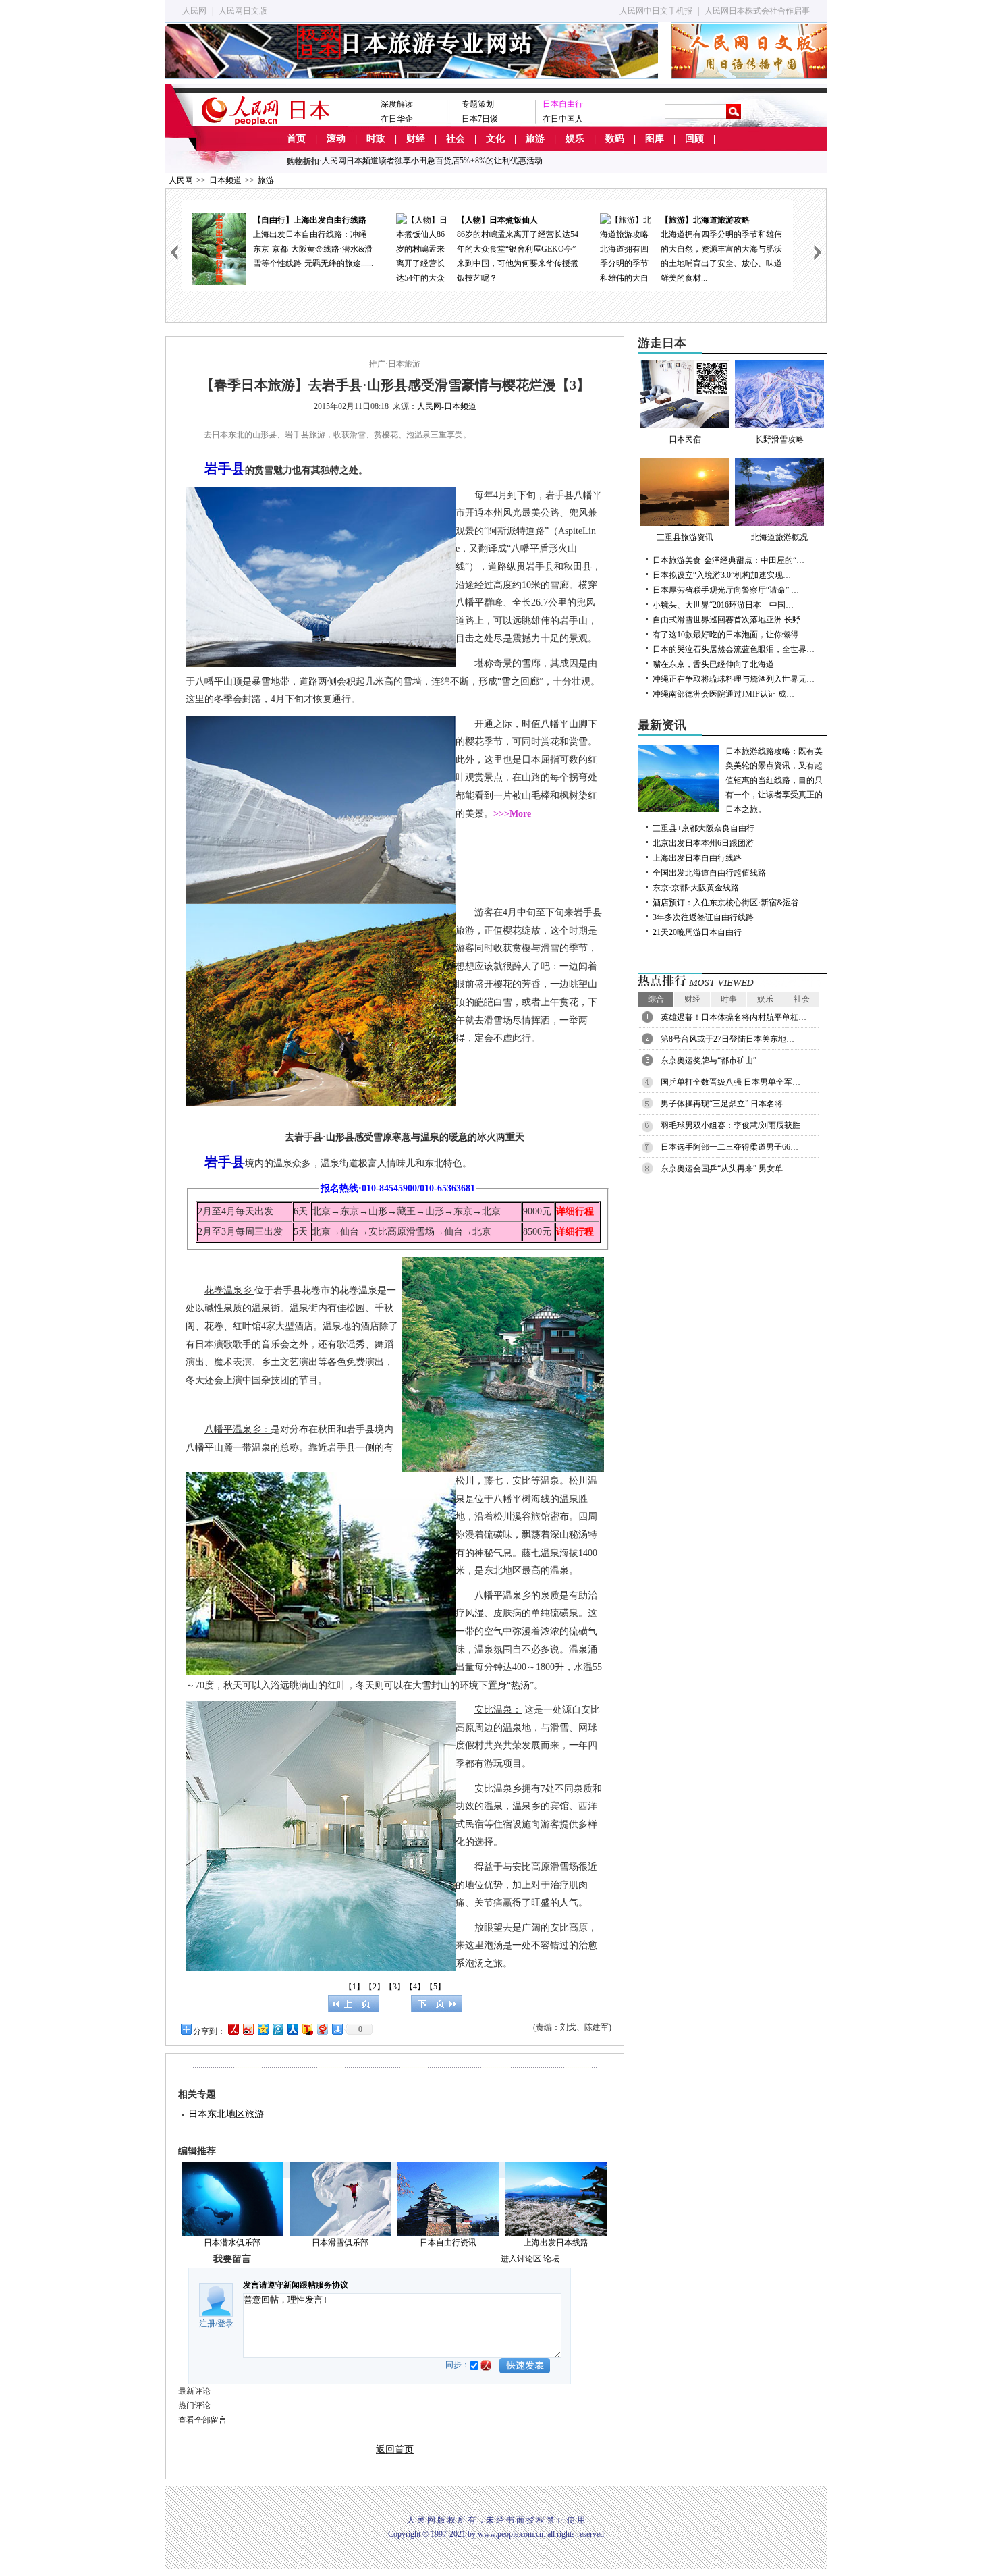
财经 (416, 139)
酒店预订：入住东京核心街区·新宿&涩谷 (726, 903)
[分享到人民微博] (233, 2029)
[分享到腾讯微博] (277, 2029)
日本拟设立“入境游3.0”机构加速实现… (722, 575)
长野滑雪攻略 (779, 439)
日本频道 (225, 180)
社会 (456, 139)
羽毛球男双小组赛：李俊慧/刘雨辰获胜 (731, 1125)
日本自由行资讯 (448, 2243)
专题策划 (478, 104)
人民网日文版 (243, 11)
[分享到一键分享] (337, 2029)
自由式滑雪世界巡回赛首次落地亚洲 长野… (731, 620)
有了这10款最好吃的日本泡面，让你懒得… (729, 635)
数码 (615, 139)
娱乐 (575, 139)
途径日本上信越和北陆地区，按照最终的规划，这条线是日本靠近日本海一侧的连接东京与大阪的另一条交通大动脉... (721, 249)
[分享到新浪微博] (248, 2029)
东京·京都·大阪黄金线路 (696, 888)
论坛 (551, 2259)
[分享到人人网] (292, 2029)
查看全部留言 (202, 2420)
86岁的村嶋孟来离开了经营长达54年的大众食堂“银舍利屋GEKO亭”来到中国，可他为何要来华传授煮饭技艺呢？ (314, 249)
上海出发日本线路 (556, 2243)
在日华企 (397, 119)
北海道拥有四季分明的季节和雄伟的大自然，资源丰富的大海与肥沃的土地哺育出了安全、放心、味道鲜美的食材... (518, 249)
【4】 (415, 1987)
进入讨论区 (521, 2259)
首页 (296, 139)
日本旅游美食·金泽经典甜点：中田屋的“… (728, 560)
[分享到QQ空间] (263, 2029)
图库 (655, 139)
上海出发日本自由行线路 (697, 858)
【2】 (375, 1987)
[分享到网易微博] (322, 2029)
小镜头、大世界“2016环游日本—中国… (723, 605)
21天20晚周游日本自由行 (697, 932)
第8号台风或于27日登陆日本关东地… (727, 1039)
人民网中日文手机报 (656, 11)
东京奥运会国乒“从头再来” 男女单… (726, 1169)
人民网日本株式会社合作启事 (757, 11)
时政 (376, 139)
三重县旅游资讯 (685, 537)
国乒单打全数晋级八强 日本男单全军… (731, 1082)
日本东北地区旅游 (226, 2114)
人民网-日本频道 (447, 406)
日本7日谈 (480, 119)
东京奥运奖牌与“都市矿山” (709, 1061)
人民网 (194, 11)
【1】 (354, 1987)
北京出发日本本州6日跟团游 (703, 843)
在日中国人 (563, 119)
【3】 (395, 1987)
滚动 (336, 139)
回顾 (694, 139)
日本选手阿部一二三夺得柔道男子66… (729, 1147)
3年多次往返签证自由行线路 (703, 917)
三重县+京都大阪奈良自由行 (704, 828)
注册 (207, 2324)
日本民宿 (685, 439)
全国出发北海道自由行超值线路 (709, 873)
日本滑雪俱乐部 (340, 2243)
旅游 (535, 139)
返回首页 (395, 2449)
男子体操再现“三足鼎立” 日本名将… (726, 1104)
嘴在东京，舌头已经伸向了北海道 (713, 664)
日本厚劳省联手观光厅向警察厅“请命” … (726, 590)
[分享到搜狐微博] (307, 2029)
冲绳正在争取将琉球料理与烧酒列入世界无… (734, 679)
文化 (495, 139)
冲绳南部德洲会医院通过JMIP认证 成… (723, 694)
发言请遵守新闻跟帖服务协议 (296, 2285)
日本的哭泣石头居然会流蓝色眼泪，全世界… (734, 649)
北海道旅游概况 (779, 537)
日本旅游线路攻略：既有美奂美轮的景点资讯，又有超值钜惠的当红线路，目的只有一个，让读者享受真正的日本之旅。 (774, 780)
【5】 (435, 1987)
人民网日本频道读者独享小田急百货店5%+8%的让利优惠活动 (432, 161)
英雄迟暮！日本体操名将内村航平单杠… (734, 1017)
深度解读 (397, 104)
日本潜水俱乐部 (232, 2243)
